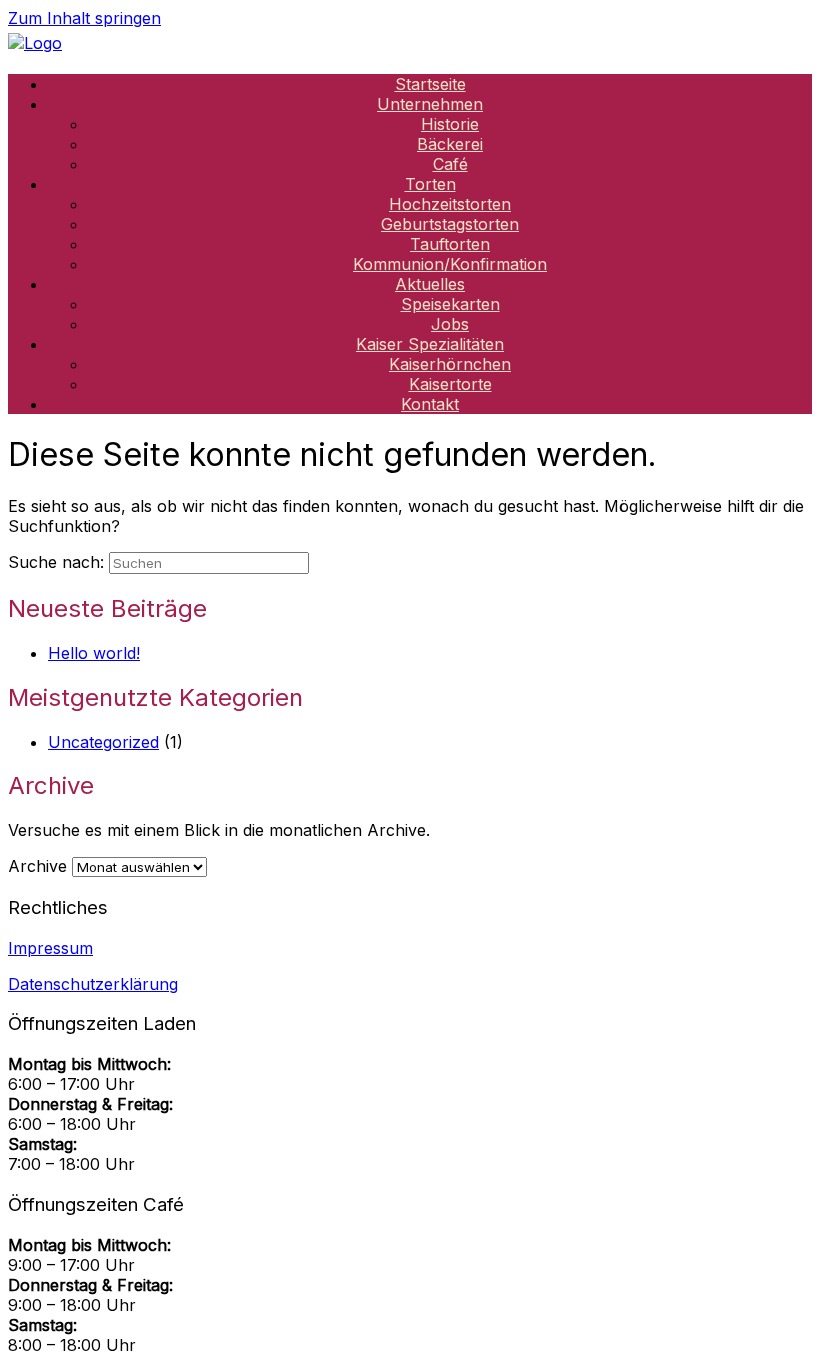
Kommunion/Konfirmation (450, 264)
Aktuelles (430, 284)
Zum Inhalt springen (84, 18)
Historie (450, 124)
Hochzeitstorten (450, 204)
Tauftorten (450, 244)
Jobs (450, 324)
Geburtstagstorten (450, 224)
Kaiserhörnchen (450, 364)
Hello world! (94, 653)
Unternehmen (430, 104)
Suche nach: (56, 562)
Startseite (430, 84)
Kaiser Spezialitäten (430, 344)
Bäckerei (450, 144)
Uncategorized (103, 742)
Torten (430, 184)
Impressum (50, 948)
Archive (37, 866)
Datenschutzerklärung (93, 984)
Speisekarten (450, 304)
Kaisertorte (450, 384)
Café (450, 164)
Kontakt (430, 404)
